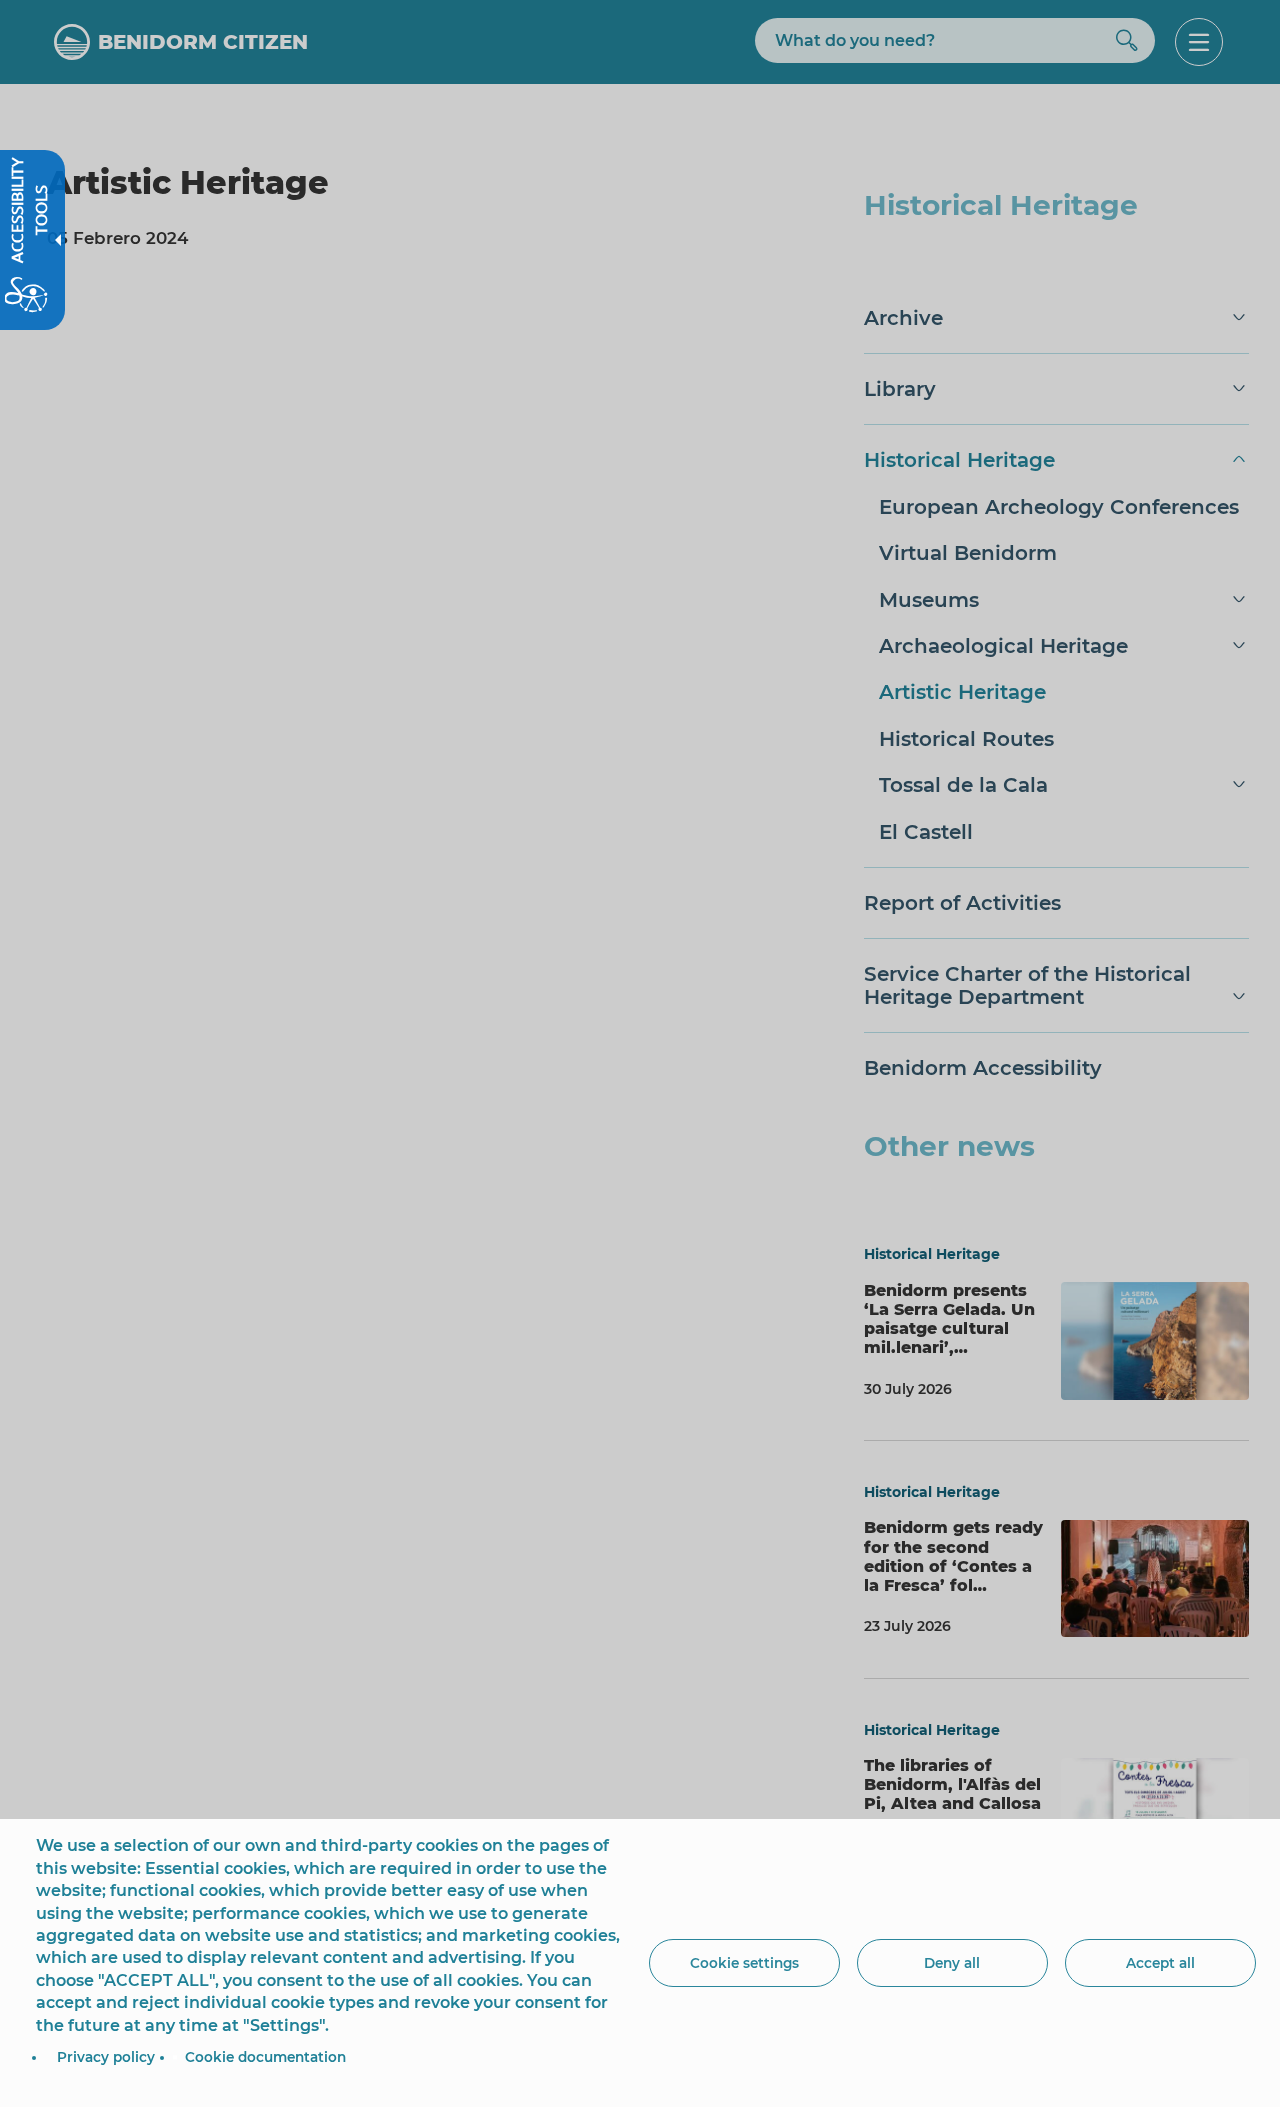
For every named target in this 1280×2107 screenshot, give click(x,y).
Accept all (1160, 1963)
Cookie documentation (265, 2057)
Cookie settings (744, 1963)
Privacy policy (106, 2057)
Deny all (952, 1963)
